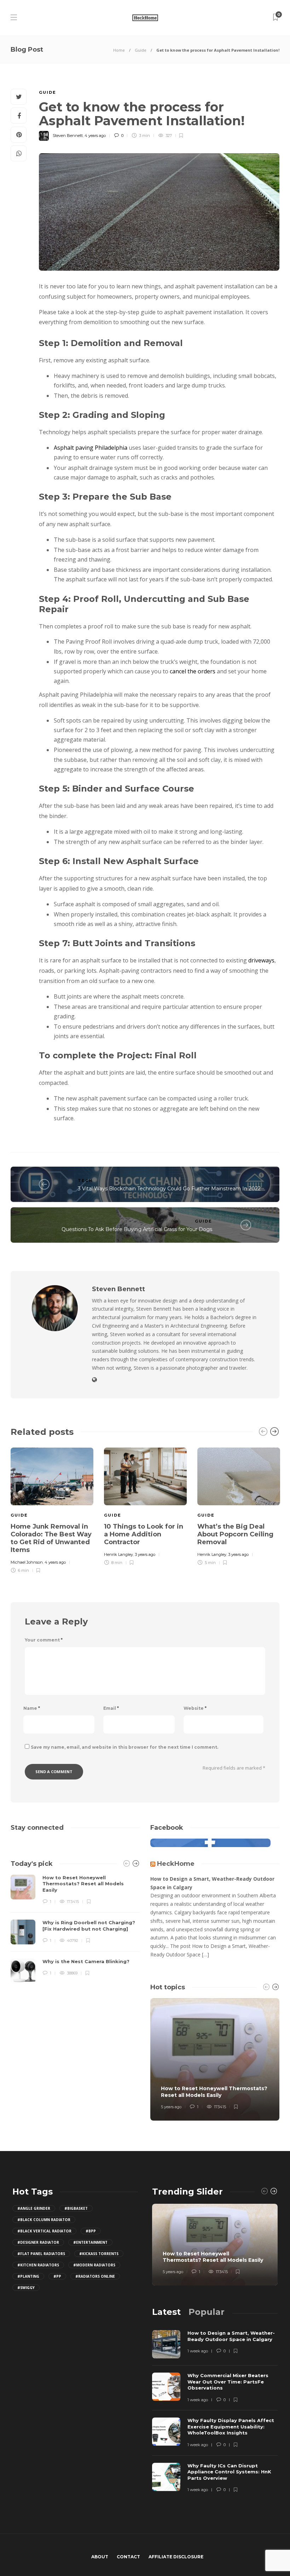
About (100, 2557)
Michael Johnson (27, 1562)
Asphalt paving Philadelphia (91, 448)
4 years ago (95, 136)
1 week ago (198, 2351)
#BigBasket (76, 2208)
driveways (261, 960)
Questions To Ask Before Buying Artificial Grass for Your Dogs (137, 1229)
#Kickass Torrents (99, 2254)
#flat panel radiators (41, 2254)
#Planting (28, 2276)
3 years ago (145, 1554)
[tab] (166, 2312)
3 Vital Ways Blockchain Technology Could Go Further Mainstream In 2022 (169, 1189)
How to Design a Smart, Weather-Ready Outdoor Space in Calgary (212, 1883)
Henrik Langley (118, 1554)
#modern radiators (94, 2265)
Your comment (44, 1640)
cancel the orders (193, 671)
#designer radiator (38, 2242)
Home (119, 50)
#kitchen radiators (38, 2265)
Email (111, 1708)
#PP (57, 2276)
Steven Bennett (68, 136)
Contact (128, 2557)
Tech (85, 1180)
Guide (141, 50)
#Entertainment (90, 2242)
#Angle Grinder (34, 2208)
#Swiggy (26, 2288)
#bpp (91, 2231)
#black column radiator (44, 2220)
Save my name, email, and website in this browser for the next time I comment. (124, 1747)
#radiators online (95, 2276)
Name (32, 1708)
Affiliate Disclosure (176, 2557)
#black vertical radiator (44, 2231)
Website (195, 1708)
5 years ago (171, 2107)
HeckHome (176, 1864)
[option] (52, 1509)
